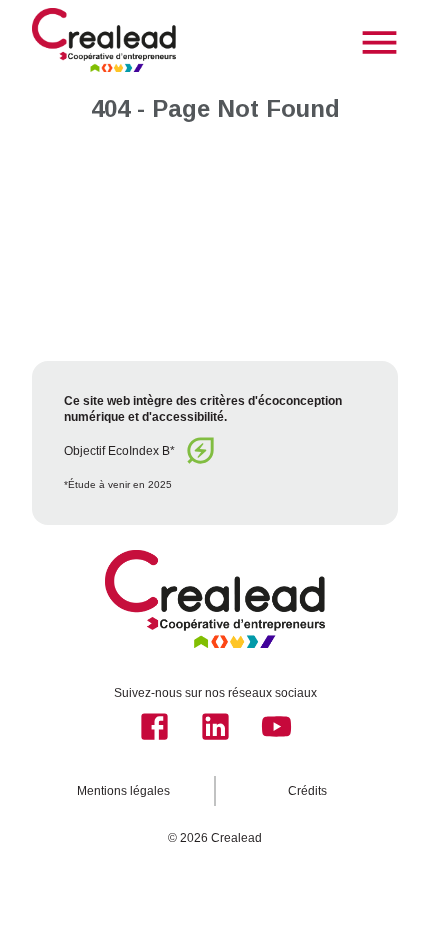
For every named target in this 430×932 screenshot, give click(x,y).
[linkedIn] (215, 726)
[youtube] (276, 726)
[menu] (379, 42)
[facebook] (154, 726)
